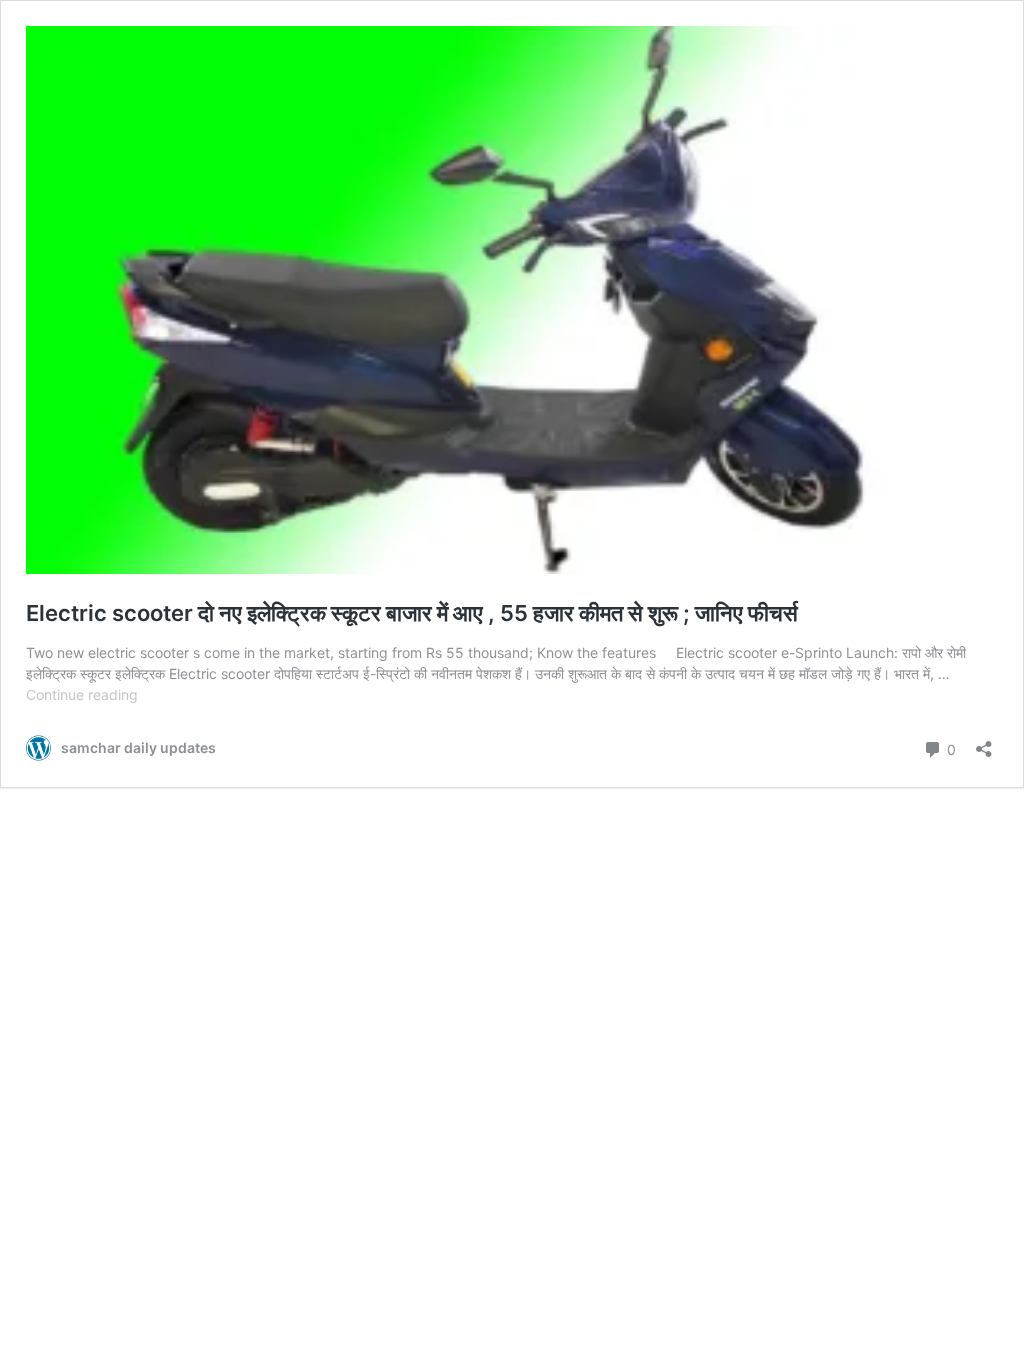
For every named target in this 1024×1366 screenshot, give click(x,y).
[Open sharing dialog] (984, 742)
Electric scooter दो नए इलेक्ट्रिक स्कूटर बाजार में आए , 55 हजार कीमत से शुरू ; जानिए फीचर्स (412, 613)
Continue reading (82, 694)
